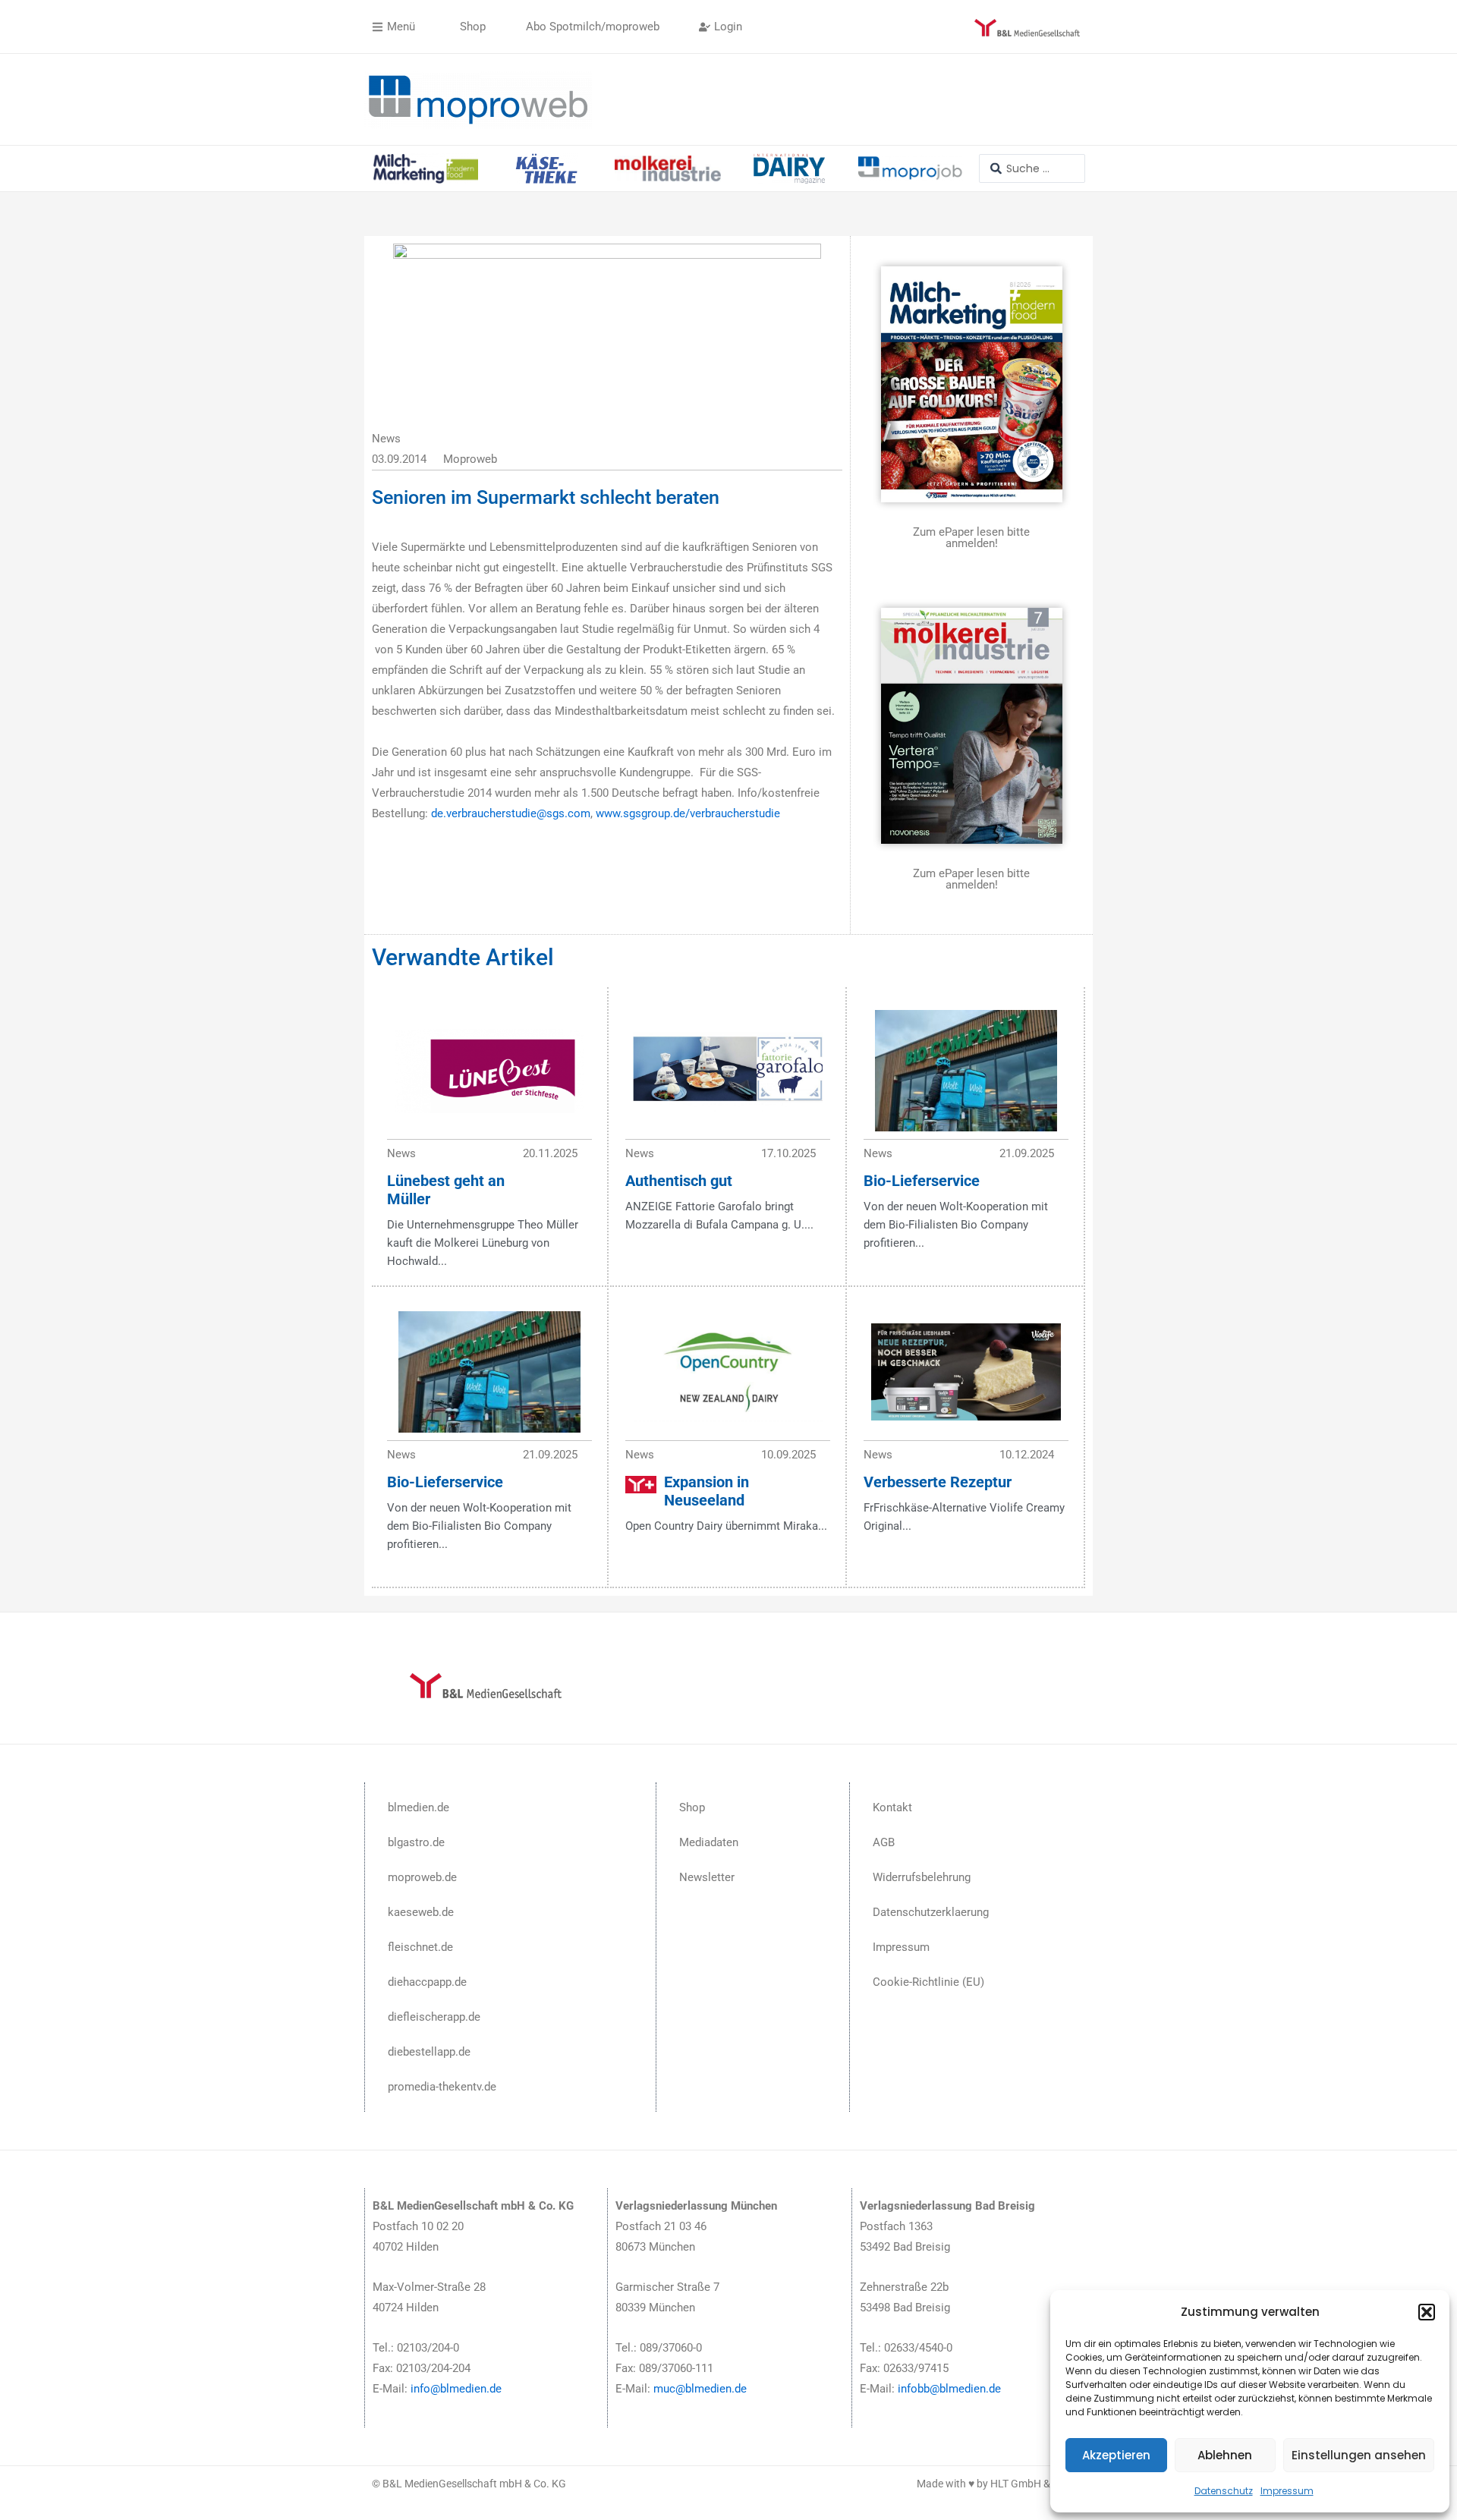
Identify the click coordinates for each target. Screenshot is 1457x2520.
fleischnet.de (420, 1947)
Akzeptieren (1116, 2455)
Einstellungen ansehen (1359, 2455)
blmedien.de (419, 1807)
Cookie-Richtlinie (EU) (928, 1982)
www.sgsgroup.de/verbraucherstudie (688, 813)
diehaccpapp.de (427, 1982)
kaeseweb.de (421, 1912)
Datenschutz (1224, 2491)
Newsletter (707, 1877)
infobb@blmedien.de (949, 2389)
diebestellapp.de (429, 2052)
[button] (1427, 2312)
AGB (884, 1842)
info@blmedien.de (456, 2389)
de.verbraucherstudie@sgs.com (511, 813)
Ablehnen (1225, 2455)
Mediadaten (709, 1842)
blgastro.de (416, 1842)
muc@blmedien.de (700, 2389)
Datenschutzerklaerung (931, 1912)
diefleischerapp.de (434, 2017)
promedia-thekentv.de (442, 2087)
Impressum (1287, 2491)
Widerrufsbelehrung (922, 1877)
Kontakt (892, 1807)
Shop (692, 1807)
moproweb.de (422, 1877)
